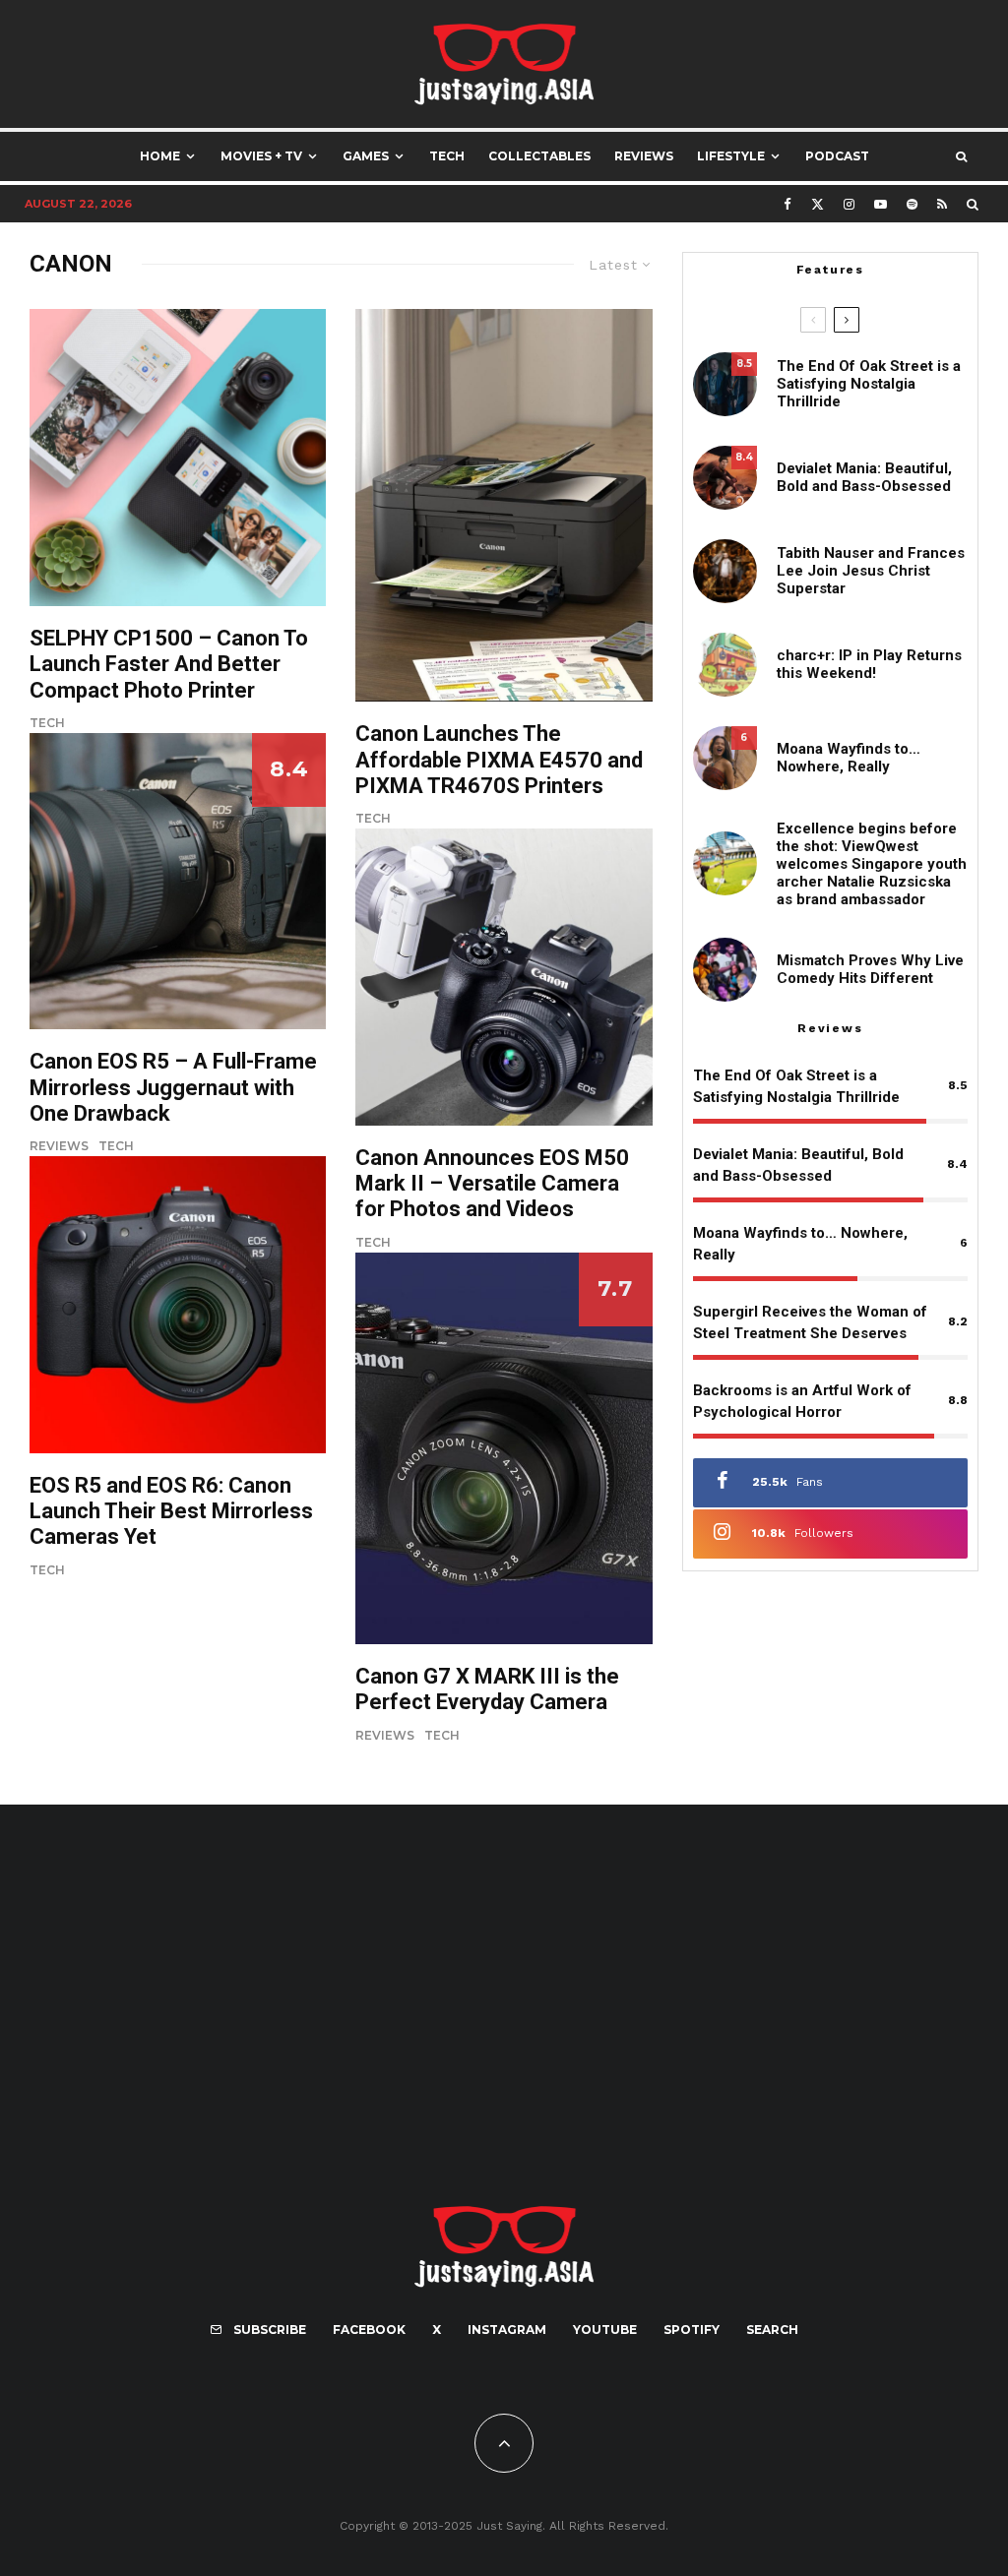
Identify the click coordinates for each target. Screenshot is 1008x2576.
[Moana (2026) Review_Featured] (725, 758)
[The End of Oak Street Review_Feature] (725, 384)
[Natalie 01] (725, 863)
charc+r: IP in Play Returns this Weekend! (869, 664)
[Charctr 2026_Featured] (725, 665)
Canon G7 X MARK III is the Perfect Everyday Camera (487, 1689)
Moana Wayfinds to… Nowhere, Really (849, 758)
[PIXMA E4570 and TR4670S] (504, 505)
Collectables (539, 156)
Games (366, 156)
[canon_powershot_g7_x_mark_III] (504, 1448)
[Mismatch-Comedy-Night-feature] (725, 970)
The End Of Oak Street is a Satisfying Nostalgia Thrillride (869, 384)
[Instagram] (849, 204)
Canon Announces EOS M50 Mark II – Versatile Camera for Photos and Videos (492, 1184)
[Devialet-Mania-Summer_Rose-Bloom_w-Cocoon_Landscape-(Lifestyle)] (725, 478)
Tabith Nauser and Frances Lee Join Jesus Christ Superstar (871, 571)
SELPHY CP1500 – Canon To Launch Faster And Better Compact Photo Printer (169, 664)
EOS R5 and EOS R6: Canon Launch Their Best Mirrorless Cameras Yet (171, 1511)
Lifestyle (731, 156)
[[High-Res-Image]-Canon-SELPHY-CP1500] (178, 457)
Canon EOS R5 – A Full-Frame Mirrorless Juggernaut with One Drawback (173, 1087)
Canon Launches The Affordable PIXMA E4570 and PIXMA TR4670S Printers (499, 760)
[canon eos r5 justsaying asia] (178, 881)
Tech (447, 156)
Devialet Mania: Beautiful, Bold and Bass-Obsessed (864, 477)
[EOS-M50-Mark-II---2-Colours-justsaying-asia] (504, 977)
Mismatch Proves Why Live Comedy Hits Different (870, 969)
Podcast (837, 156)
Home (160, 156)
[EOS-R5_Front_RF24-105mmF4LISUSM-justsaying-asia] (178, 1304)
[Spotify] (912, 204)
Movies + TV (261, 156)
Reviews (644, 156)
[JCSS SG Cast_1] (725, 571)
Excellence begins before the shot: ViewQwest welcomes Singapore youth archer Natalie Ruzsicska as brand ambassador (872, 864)
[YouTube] (881, 204)
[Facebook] (787, 204)
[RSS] (942, 204)
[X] (818, 204)
